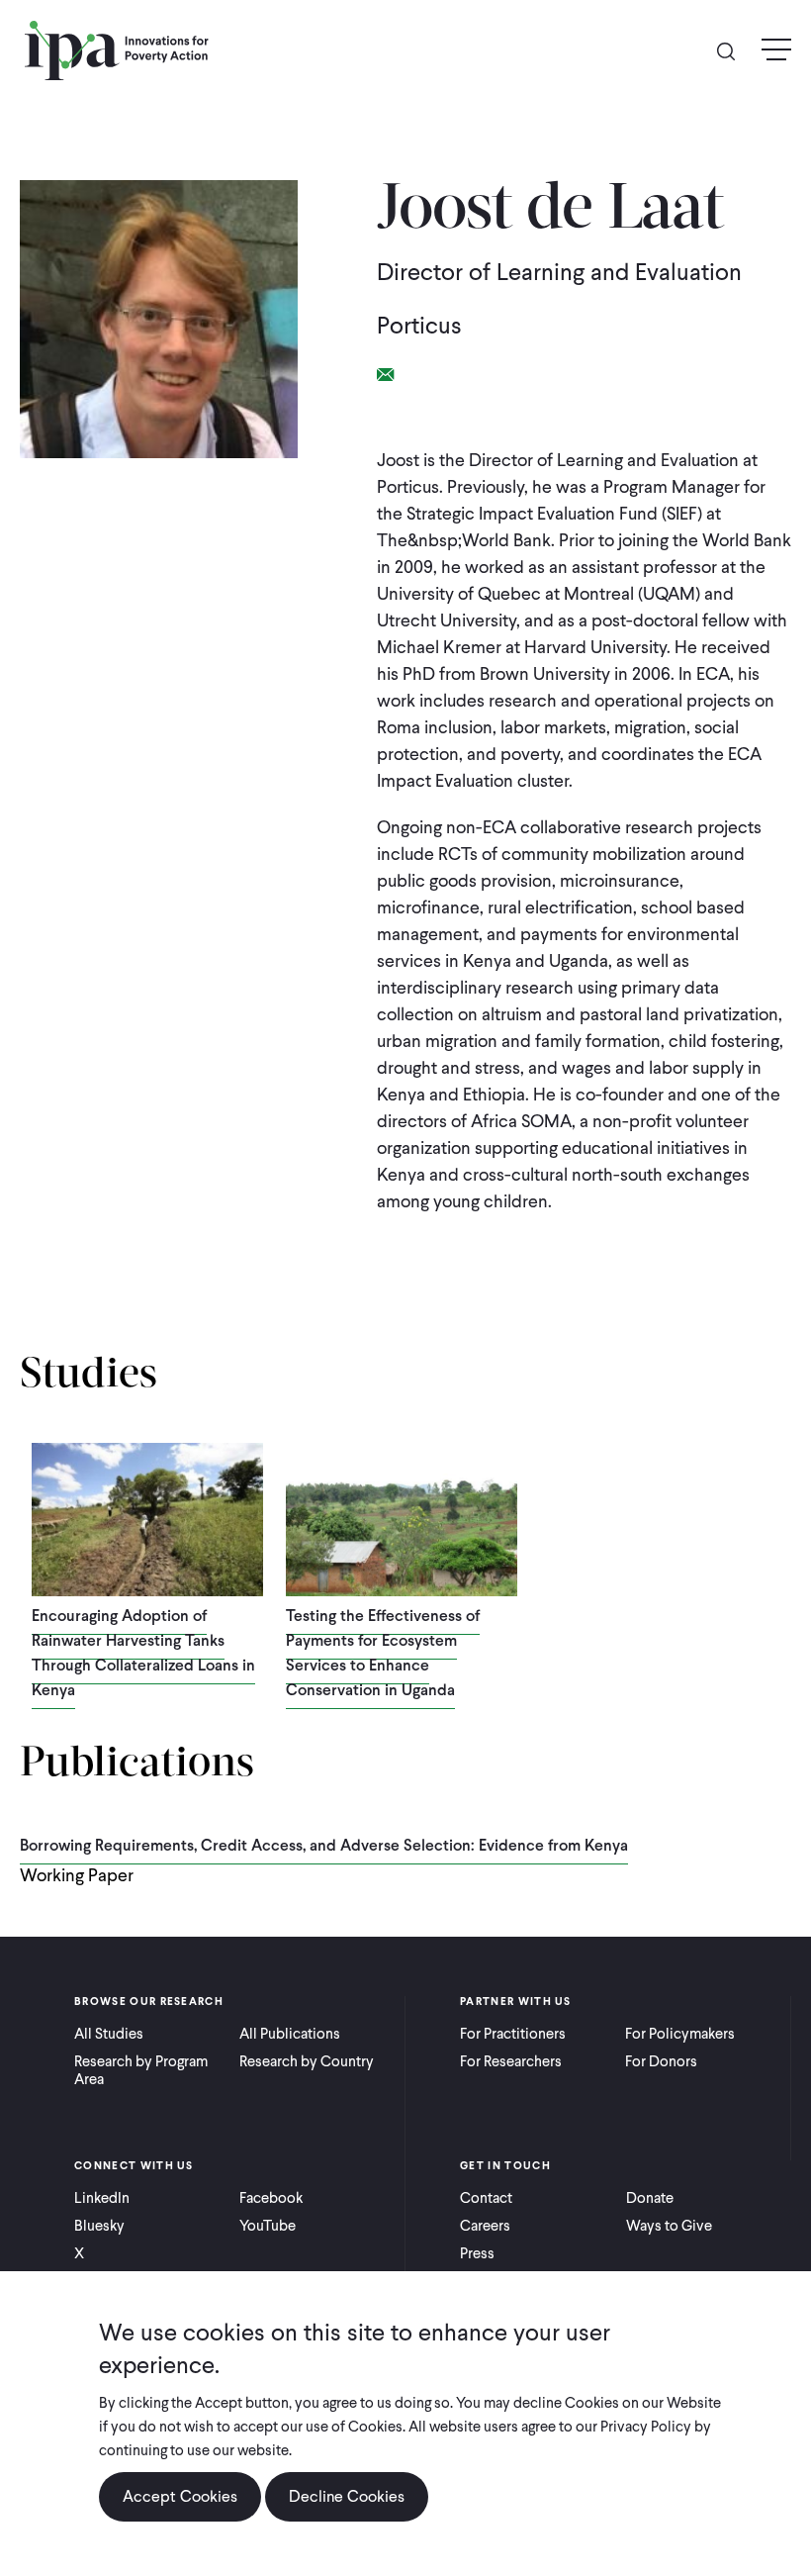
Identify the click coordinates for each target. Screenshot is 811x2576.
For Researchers (511, 2061)
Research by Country (307, 2061)
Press (477, 2253)
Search (734, 50)
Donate (650, 2198)
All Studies (109, 2034)
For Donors (661, 2061)
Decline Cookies (347, 2496)
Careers (485, 2226)
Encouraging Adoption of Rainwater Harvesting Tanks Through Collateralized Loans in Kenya (143, 1653)
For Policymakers (680, 2034)
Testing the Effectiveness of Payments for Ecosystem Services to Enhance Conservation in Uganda (383, 1653)
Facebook (271, 2198)
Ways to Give (669, 2226)
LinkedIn (102, 2198)
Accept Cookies (180, 2496)
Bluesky (99, 2226)
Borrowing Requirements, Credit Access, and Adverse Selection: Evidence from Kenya (324, 1845)
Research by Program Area (141, 2070)
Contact (486, 2198)
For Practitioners (513, 2034)
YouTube (268, 2226)
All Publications (290, 2034)
